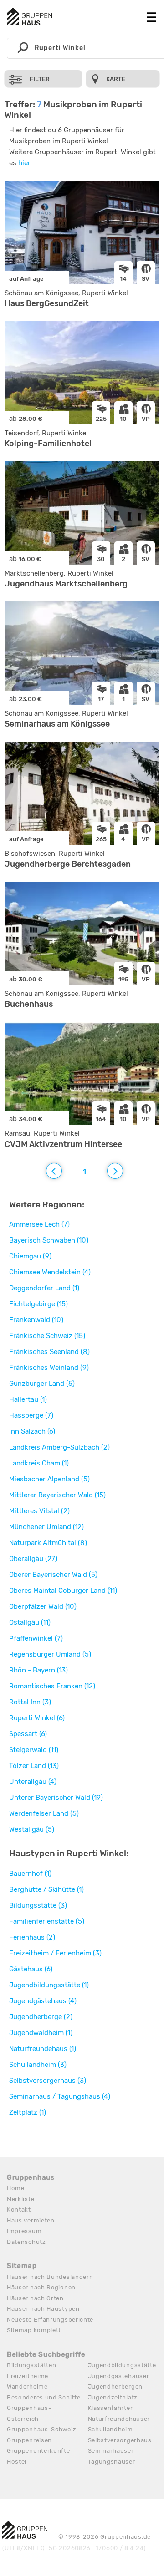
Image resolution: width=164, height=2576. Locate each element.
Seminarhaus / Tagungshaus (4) (60, 2096)
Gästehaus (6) (31, 1969)
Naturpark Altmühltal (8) (48, 1543)
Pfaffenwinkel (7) (36, 1638)
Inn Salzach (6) (32, 1431)
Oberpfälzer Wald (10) (43, 1606)
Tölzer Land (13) (34, 1766)
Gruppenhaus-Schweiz (41, 2429)
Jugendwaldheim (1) (41, 2033)
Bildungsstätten (32, 2365)
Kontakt (19, 2210)
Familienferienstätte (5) (47, 1921)
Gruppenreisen (29, 2440)
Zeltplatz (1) (28, 2112)
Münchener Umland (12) (46, 1527)
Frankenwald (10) (36, 1320)
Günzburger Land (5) (42, 1384)
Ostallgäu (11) (30, 1622)
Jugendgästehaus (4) (43, 2001)
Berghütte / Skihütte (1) (46, 1889)
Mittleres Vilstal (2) (39, 1511)
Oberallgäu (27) (33, 1559)
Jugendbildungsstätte (122, 2365)
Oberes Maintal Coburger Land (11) (63, 1591)
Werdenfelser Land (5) (44, 1813)
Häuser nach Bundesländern (50, 2277)
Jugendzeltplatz (113, 2397)
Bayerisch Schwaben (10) (49, 1240)
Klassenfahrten (111, 2408)
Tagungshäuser (112, 2462)
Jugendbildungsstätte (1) (49, 1985)
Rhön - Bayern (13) (38, 1670)
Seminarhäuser (111, 2451)
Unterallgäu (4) (33, 1782)
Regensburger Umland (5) (50, 1654)
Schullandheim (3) (38, 2065)
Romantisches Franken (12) (52, 1686)
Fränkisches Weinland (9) (49, 1368)
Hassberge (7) (31, 1415)
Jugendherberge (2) (41, 2017)
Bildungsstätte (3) (38, 1905)
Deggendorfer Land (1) (44, 1288)
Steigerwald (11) (34, 1750)
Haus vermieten (31, 2220)
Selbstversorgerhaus (120, 2440)
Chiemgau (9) (30, 1256)
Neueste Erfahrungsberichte (50, 2320)
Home (16, 2188)
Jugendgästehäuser (119, 2376)
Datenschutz (26, 2242)
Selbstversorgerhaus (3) (48, 2081)
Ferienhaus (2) (32, 1937)
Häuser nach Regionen (41, 2287)
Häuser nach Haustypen (43, 2309)
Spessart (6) (28, 1734)
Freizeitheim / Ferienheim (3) (55, 1953)
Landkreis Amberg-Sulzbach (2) (59, 1447)
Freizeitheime (28, 2376)
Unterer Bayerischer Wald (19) (56, 1798)
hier (24, 163)
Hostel (17, 2462)
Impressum (24, 2231)
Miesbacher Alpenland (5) (49, 1479)
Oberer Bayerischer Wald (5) (53, 1575)
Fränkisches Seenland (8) (49, 1352)
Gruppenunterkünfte (38, 2451)
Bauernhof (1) (30, 1874)
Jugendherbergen (115, 2387)
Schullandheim (110, 2429)
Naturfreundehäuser (119, 2419)
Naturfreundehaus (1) (43, 2049)
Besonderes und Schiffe (44, 2397)
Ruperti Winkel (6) (37, 1718)
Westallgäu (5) (32, 1829)
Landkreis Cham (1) (39, 1463)
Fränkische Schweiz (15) (47, 1336)
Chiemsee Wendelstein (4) (50, 1272)
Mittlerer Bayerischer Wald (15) (57, 1495)
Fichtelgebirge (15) (38, 1304)
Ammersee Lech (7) (39, 1224)
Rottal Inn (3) (30, 1702)
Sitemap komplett (34, 2330)
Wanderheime (27, 2387)
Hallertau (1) (28, 1399)
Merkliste (20, 2199)
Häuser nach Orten (35, 2298)
